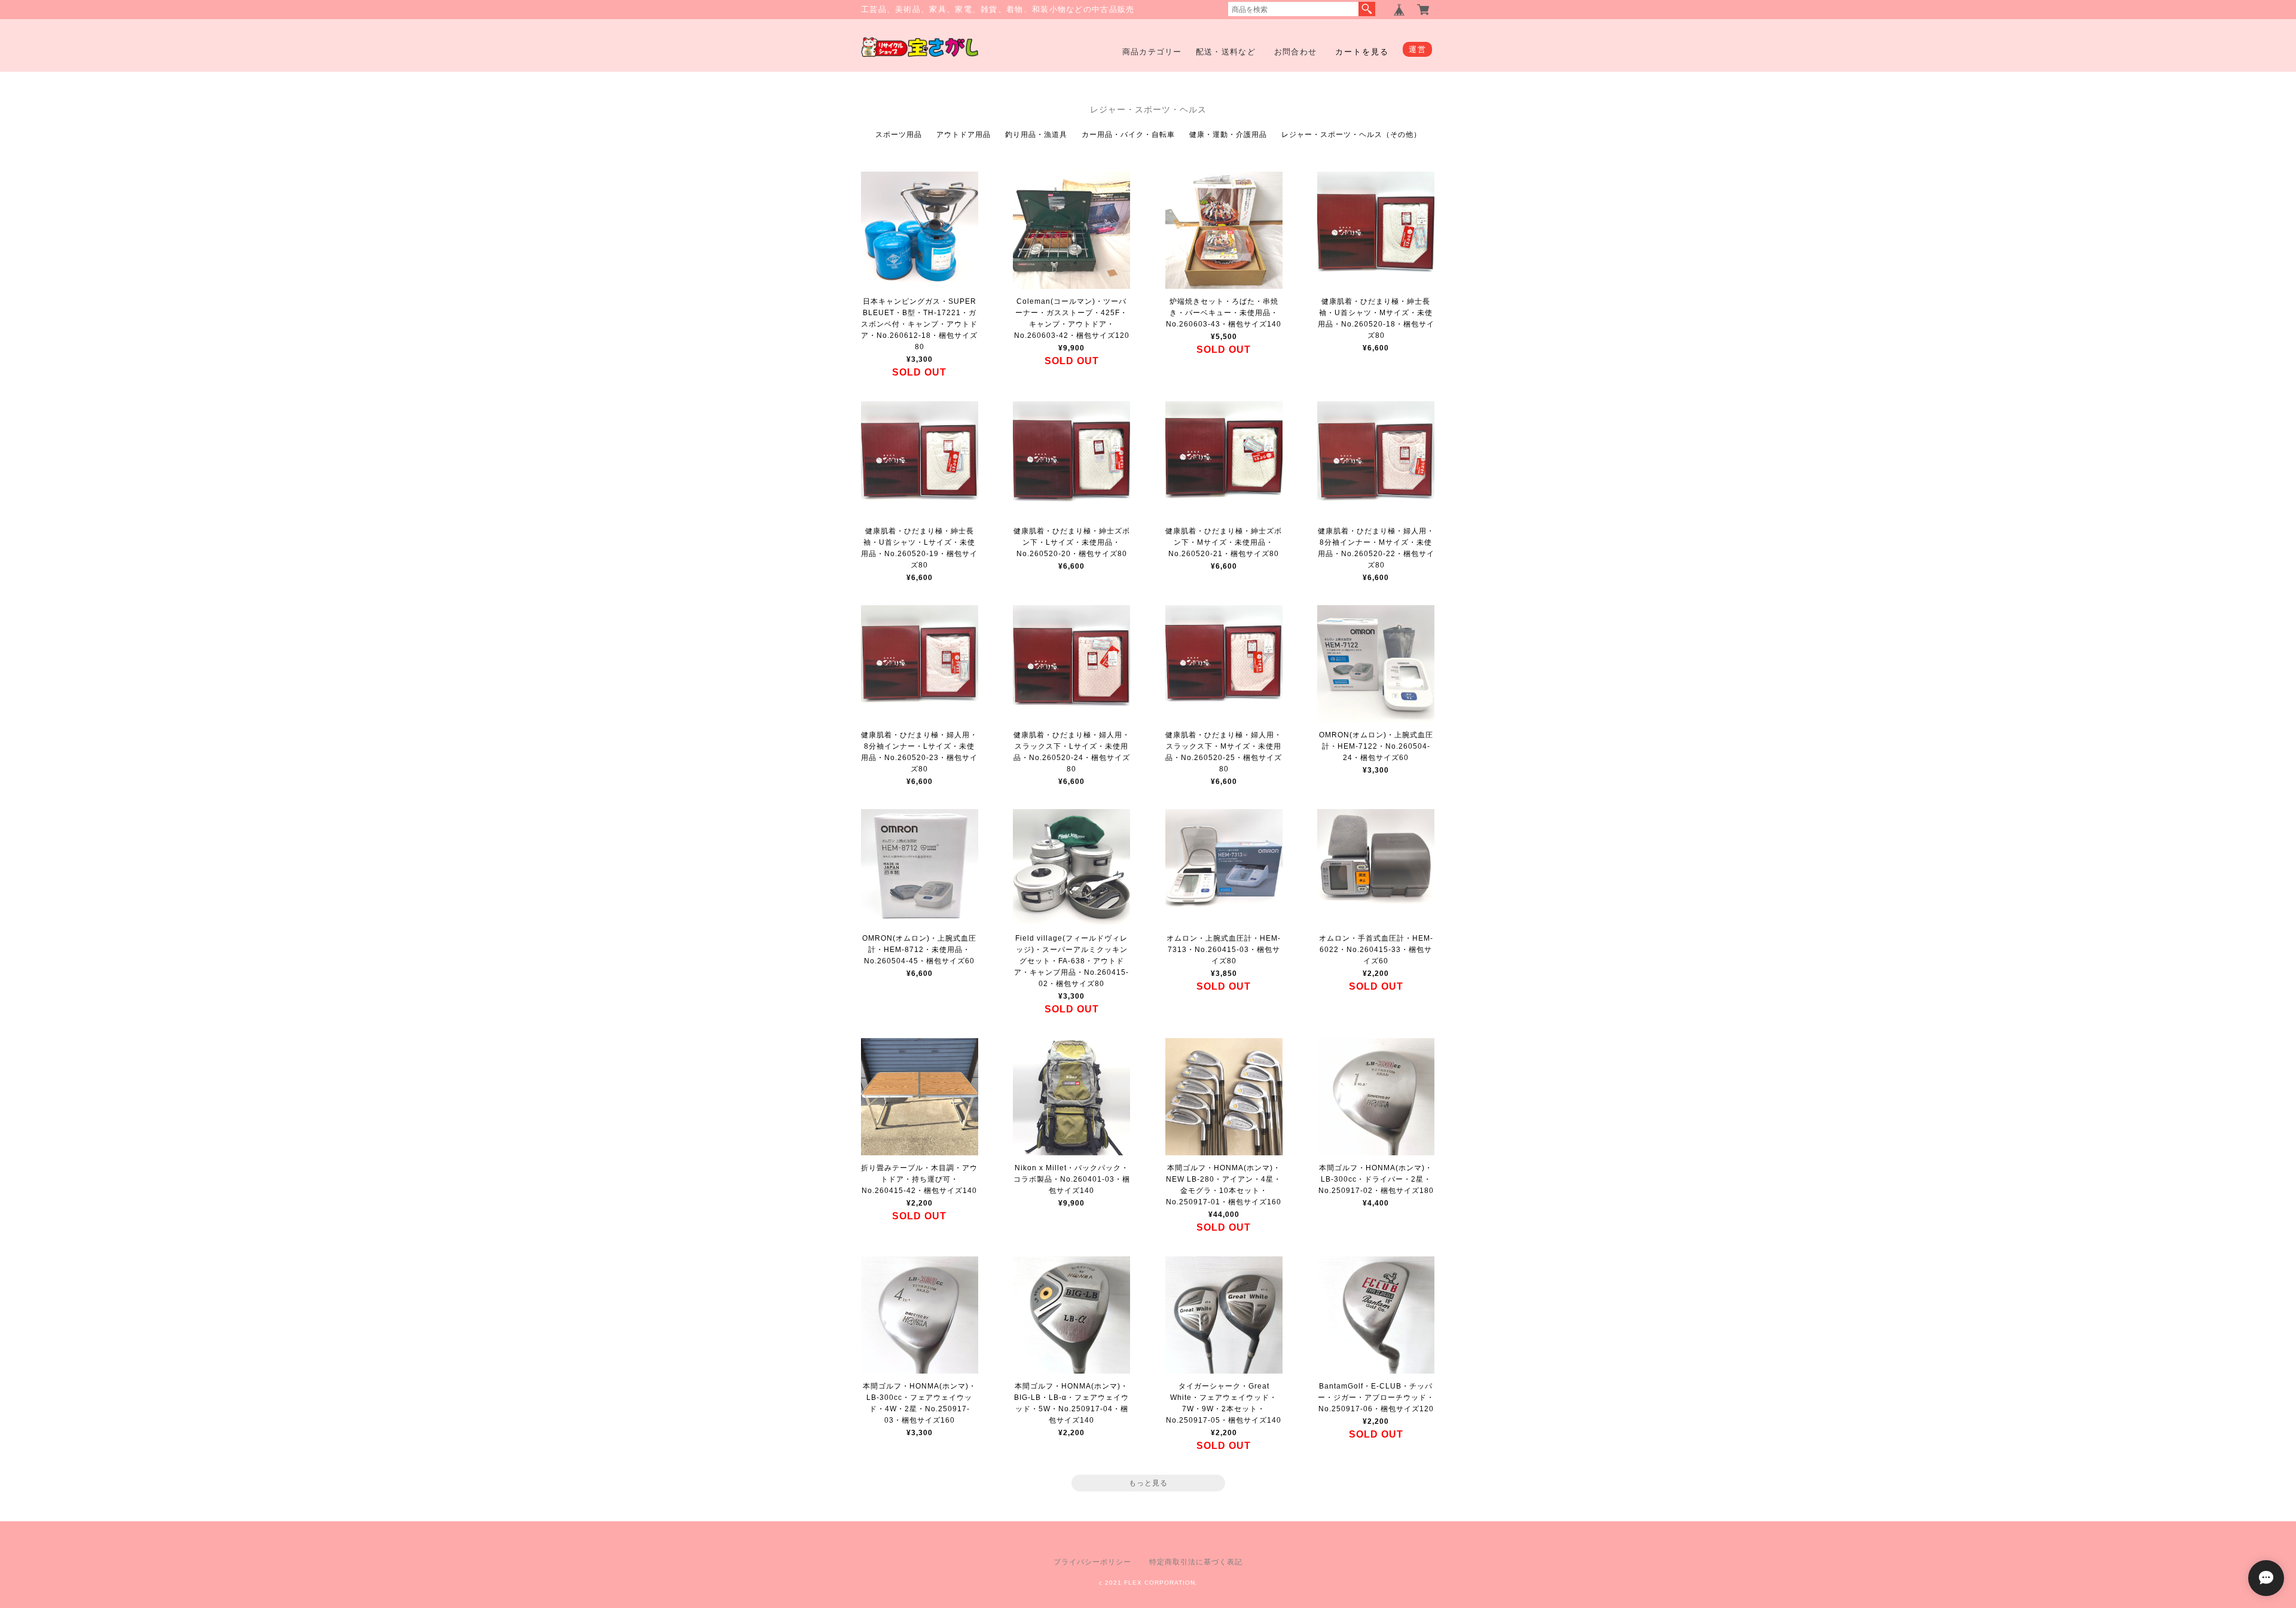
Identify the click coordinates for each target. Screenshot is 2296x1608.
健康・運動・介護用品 (1228, 135)
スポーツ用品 (899, 135)
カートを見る (1362, 52)
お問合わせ (1296, 52)
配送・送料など (1226, 52)
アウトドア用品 (964, 135)
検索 (1367, 9)
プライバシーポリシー (1092, 1562)
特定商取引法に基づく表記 (1196, 1562)
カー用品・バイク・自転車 (1128, 135)
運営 (1417, 49)
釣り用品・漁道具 (1036, 135)
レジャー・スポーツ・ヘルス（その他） (1351, 135)
